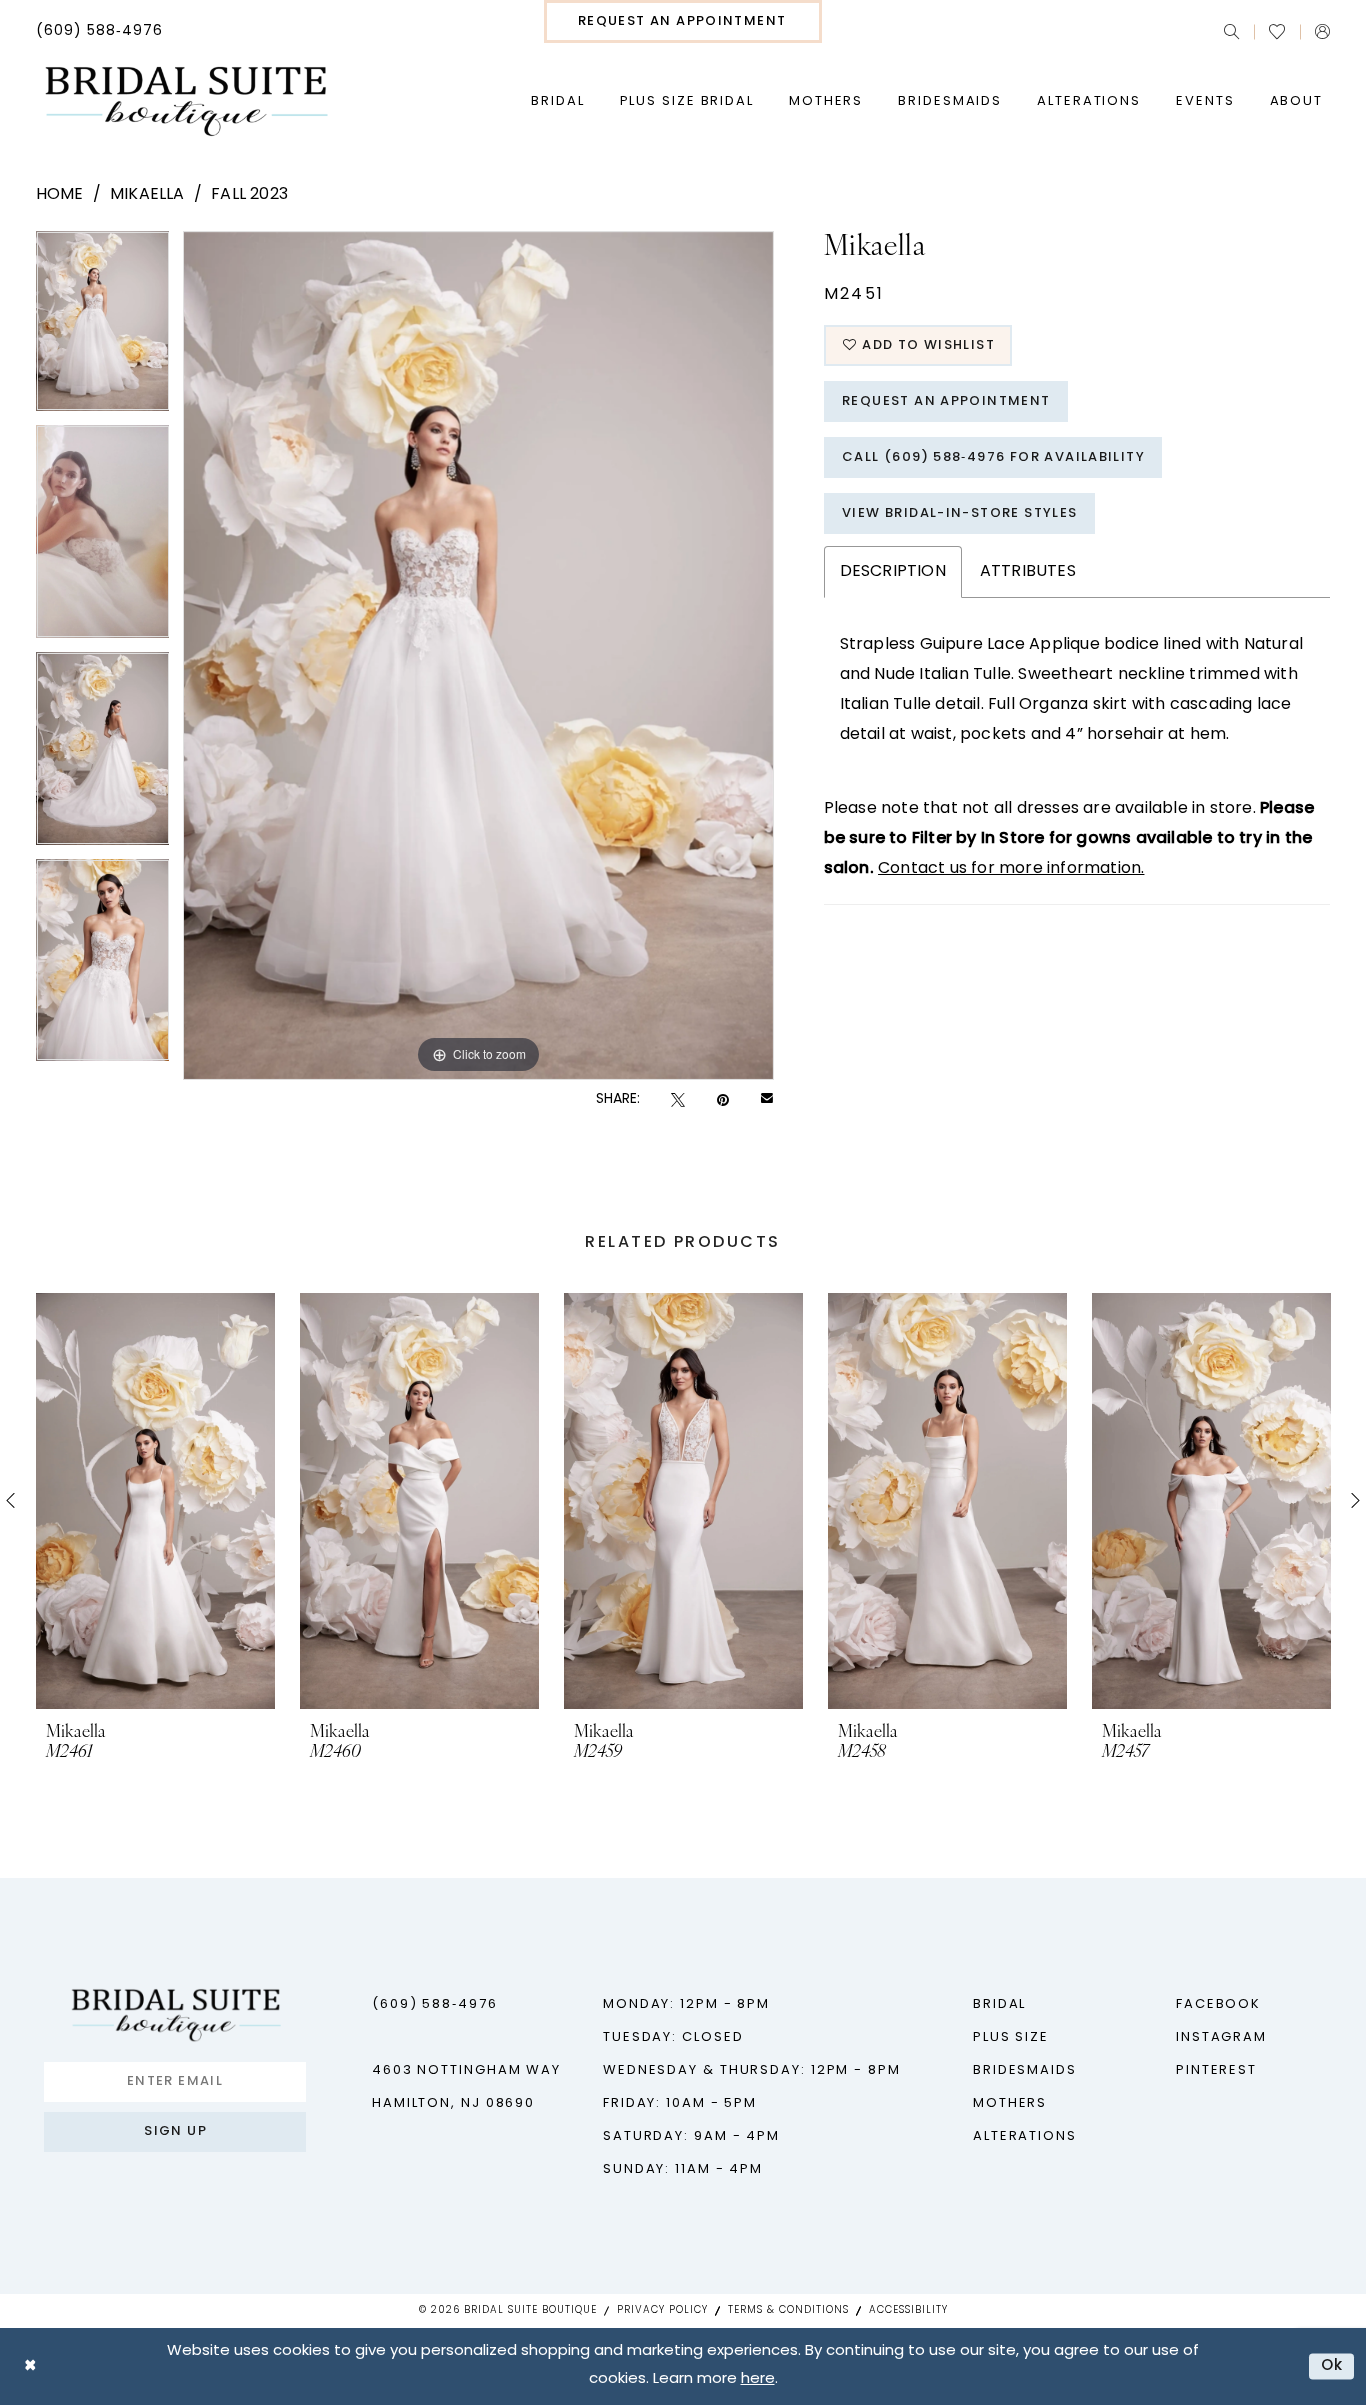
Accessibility (908, 2310)
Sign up (175, 2131)
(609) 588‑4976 (435, 2004)
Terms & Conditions (788, 2310)
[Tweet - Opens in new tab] (678, 1100)
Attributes (1028, 572)
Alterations (1025, 2136)
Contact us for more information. (1011, 869)
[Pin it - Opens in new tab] (723, 1100)
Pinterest (1216, 2070)
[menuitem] (99, 32)
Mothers (1010, 2103)
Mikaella (147, 195)
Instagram (1221, 2037)
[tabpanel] (103, 328)
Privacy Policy (662, 2310)
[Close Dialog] (30, 2366)
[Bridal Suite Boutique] (185, 102)
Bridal (999, 2004)
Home (60, 195)
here (758, 2379)
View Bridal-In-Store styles (960, 513)
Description (893, 572)
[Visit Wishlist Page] (1277, 32)
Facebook (1218, 2004)
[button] (1322, 31)
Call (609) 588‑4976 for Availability (993, 457)
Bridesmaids (1025, 2070)
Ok (1332, 2366)
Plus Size (1011, 2037)
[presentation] (155, 1501)
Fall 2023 (249, 195)
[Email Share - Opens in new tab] (767, 1100)
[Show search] (1231, 31)
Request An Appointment (946, 401)
